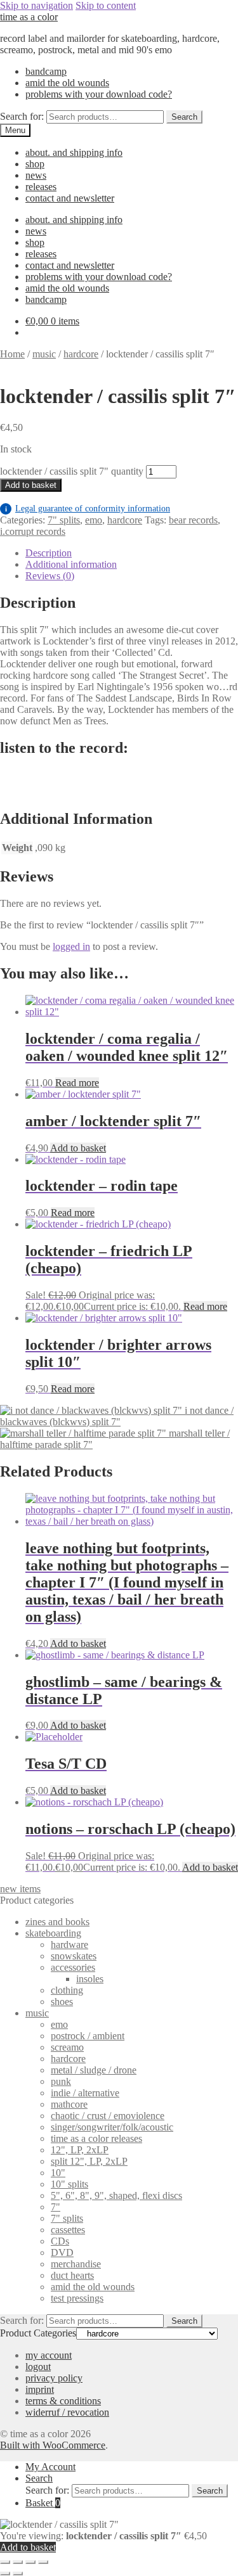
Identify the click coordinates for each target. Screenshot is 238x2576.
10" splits (69, 2184)
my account (49, 2355)
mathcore (69, 2104)
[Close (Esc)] (43, 2562)
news (36, 175)
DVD (62, 2252)
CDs (60, 2241)
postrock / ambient (88, 2036)
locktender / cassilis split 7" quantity (72, 471)
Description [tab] (49, 553)
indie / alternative (85, 2093)
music (44, 354)
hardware (69, 1945)
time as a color (29, 17)
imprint (40, 2389)
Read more (77, 1083)
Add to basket (31, 485)
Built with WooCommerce (53, 2445)
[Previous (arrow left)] (5, 2573)
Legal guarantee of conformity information (88, 509)
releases (41, 187)
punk (61, 2081)
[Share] (30, 2562)
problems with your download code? (99, 94)
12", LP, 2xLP (80, 2150)
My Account (50, 2467)
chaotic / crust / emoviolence (108, 2116)
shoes (62, 2002)
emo (94, 520)
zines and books (57, 1922)
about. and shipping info (74, 152)
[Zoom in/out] (5, 2562)
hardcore (81, 354)
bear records (193, 520)
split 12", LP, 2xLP (89, 2161)
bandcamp (46, 71)
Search (184, 117)
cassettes (68, 2230)
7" (56, 2207)
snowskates (74, 1956)
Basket (43, 2503)
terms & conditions (63, 2401)
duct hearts (72, 2275)
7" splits (64, 520)
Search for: (22, 116)
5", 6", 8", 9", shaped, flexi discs (116, 2195)
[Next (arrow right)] (18, 2573)
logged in (71, 946)
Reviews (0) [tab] (50, 576)
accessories (73, 1967)
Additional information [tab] (71, 564)
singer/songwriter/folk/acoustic (112, 2127)
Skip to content (106, 5)
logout (38, 2367)
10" (58, 2173)
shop (35, 164)
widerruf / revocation (67, 2412)
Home (12, 354)
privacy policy (54, 2378)
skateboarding (53, 1933)
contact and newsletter (70, 198)
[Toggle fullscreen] (18, 2562)
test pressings (77, 2298)
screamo (67, 2047)
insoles (90, 1979)
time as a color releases (96, 2138)
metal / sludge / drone (94, 2070)
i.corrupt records (33, 531)
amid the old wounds (67, 83)
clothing (67, 1990)
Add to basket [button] (78, 1148)
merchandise (76, 2264)
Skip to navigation (36, 5)
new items (20, 1889)
